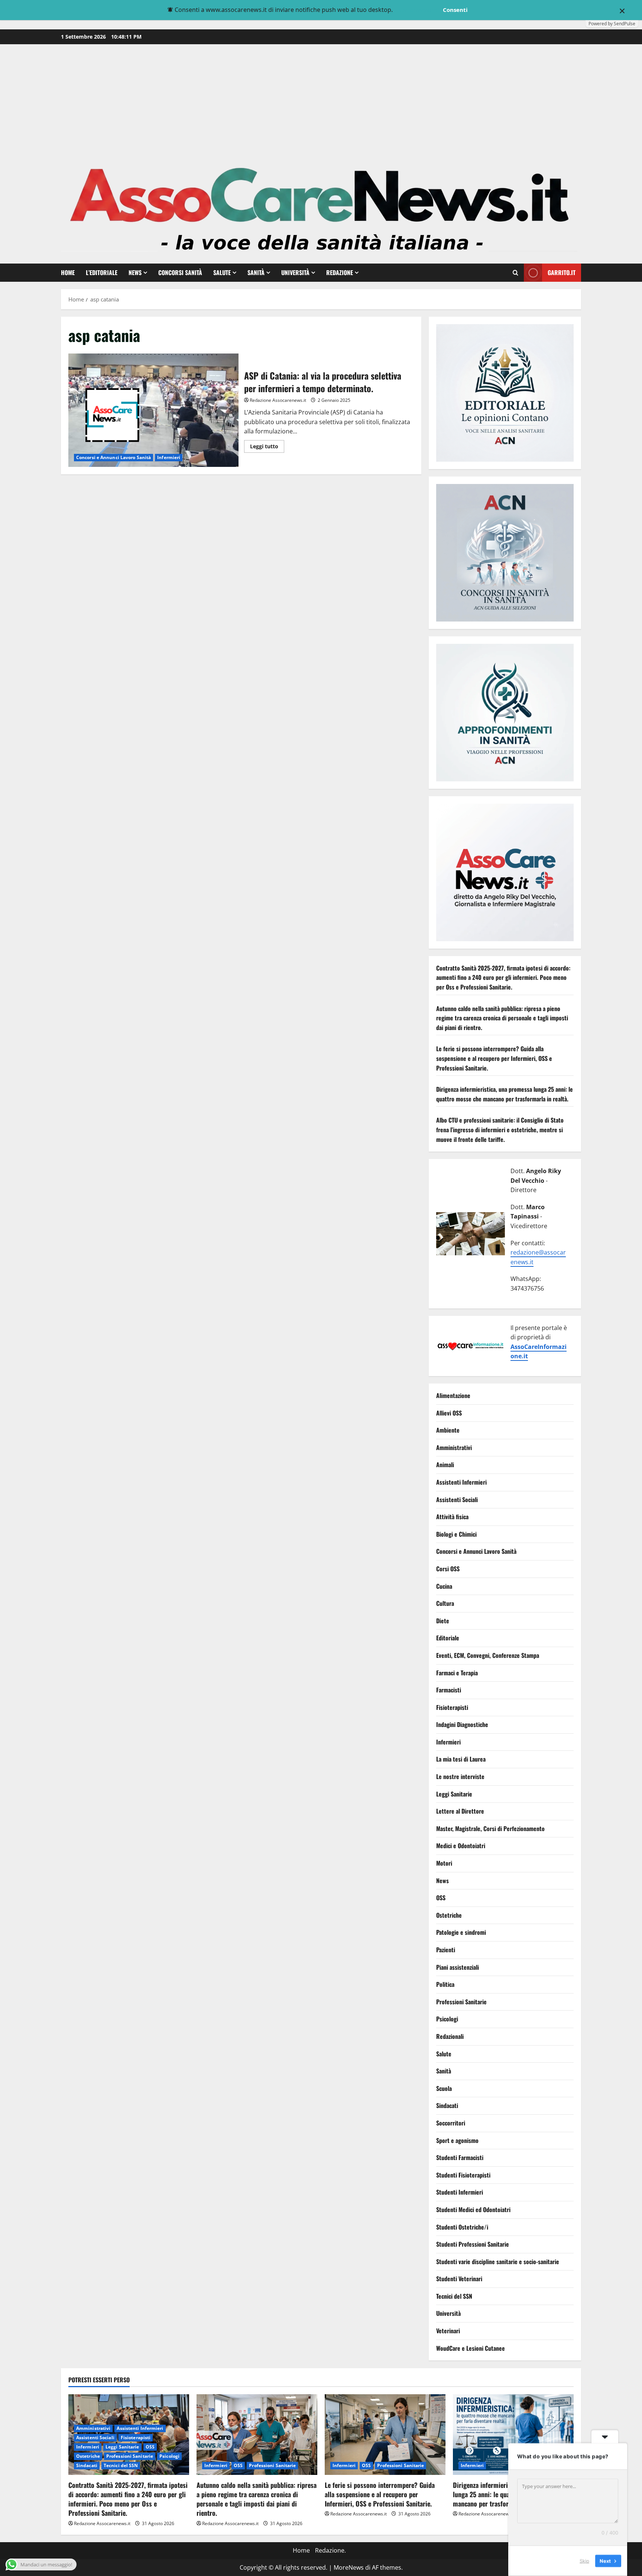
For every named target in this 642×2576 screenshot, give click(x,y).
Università (295, 272)
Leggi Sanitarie (454, 1794)
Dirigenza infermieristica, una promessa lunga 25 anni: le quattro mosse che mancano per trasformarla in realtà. (505, 1094)
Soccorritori (451, 2123)
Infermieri (169, 457)
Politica (445, 1985)
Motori (444, 1863)
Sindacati (447, 2106)
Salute (222, 272)
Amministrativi (454, 1447)
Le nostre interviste (460, 1777)
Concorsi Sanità (180, 272)
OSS (441, 1898)
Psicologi (447, 2019)
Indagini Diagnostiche (462, 1725)
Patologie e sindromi (461, 1933)
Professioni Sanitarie (461, 2002)
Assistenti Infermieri (461, 1482)
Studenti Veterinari (459, 2279)
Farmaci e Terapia (457, 1673)
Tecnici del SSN (454, 2296)
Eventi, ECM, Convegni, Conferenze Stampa (488, 1655)
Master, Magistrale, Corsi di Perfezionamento (490, 1828)
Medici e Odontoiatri (461, 1846)
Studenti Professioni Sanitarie (473, 2244)
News (135, 272)
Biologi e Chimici (456, 1534)
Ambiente (448, 1430)
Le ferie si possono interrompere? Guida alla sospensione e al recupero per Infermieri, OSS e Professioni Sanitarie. (494, 1058)
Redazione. (330, 2550)
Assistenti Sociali (457, 1500)
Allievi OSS (449, 1413)
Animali (445, 1465)
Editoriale (448, 1638)
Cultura (445, 1604)
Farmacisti (449, 1690)
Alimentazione (453, 1396)
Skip (584, 2561)
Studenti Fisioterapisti (463, 2175)
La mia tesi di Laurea (461, 1759)
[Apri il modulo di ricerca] (515, 273)
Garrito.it (562, 272)
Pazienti (446, 1950)
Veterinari (448, 2331)
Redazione (340, 272)
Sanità (256, 272)
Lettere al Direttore (460, 1811)
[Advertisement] (321, 100)
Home (68, 272)
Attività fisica (452, 1517)
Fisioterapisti (452, 1707)
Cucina (444, 1586)
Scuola (444, 2088)
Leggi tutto (267, 448)
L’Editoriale (102, 272)
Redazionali (450, 2036)
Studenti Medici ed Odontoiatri (473, 2209)
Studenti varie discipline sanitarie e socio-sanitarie (498, 2262)
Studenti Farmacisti (460, 2158)
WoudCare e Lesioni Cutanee (471, 2348)
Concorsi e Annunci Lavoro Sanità (114, 457)
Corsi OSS (448, 1569)
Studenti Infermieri (460, 2192)
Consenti (455, 10)
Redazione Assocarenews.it (278, 400)
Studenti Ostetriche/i (462, 2227)
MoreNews (349, 2567)
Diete (443, 1621)
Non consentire (417, 10)
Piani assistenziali (458, 1967)
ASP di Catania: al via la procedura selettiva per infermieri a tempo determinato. (153, 410)
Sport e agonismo (457, 2140)
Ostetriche (449, 1915)
